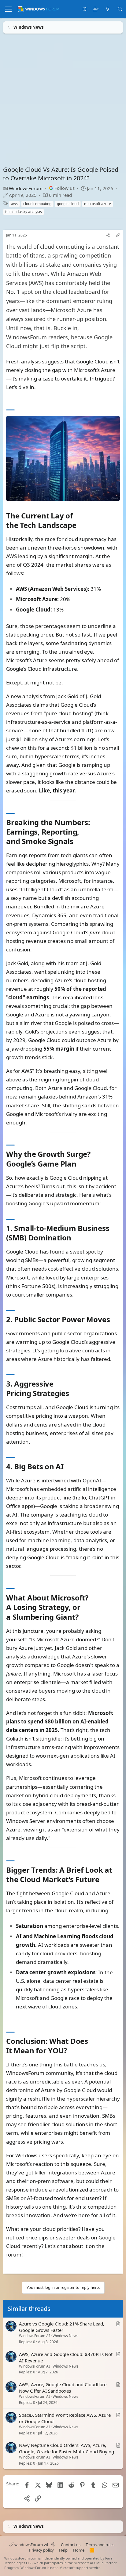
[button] (53, 2545)
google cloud (68, 204)
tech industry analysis (24, 212)
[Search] (120, 9)
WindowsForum (26, 188)
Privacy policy (41, 2550)
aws (14, 204)
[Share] (108, 235)
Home (79, 2550)
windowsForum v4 (31, 2545)
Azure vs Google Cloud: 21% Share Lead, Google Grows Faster (62, 2327)
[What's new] (108, 9)
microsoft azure (98, 204)
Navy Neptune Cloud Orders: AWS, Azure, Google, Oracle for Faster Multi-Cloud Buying (67, 2448)
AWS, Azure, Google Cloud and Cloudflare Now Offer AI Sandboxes (63, 2388)
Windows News (65, 2336)
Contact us (71, 2545)
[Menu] (8, 9)
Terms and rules (100, 2545)
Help (63, 2550)
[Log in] (84, 9)
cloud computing (37, 204)
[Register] (96, 9)
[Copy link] (118, 235)
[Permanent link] (80, 526)
